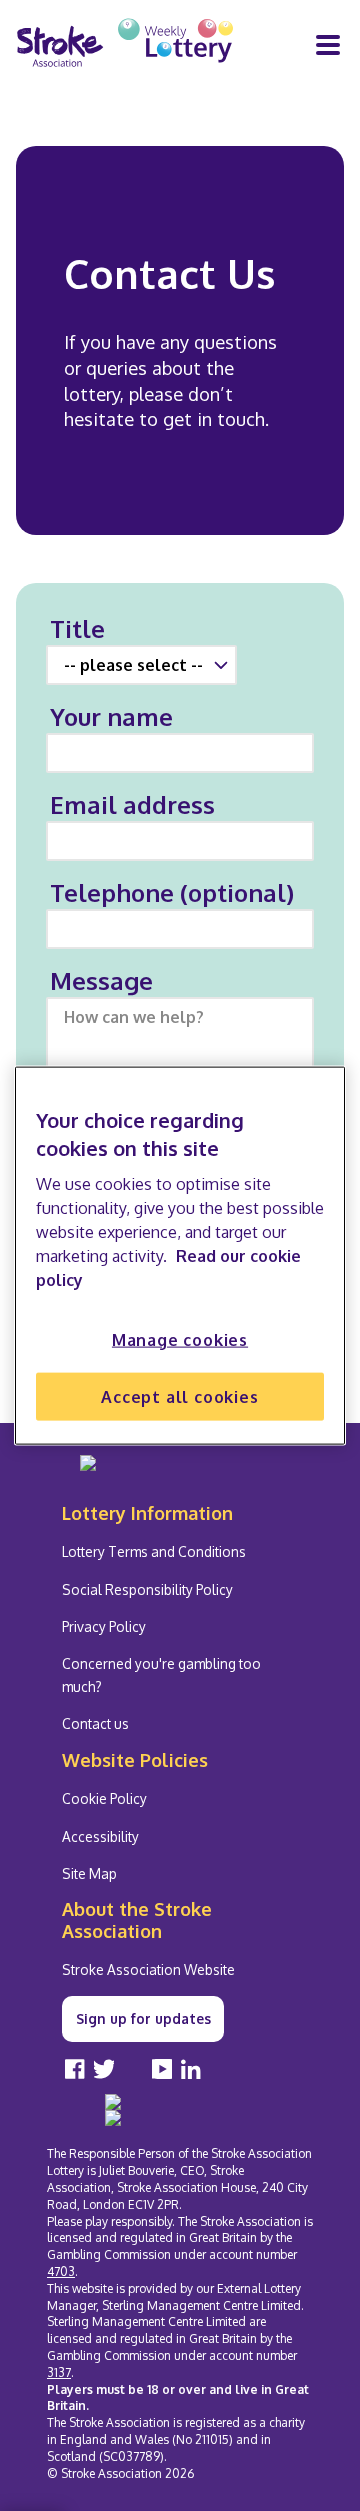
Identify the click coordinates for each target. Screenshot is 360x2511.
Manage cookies (180, 1339)
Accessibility (100, 1836)
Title (77, 628)
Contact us (95, 1723)
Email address (132, 804)
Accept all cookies (179, 1397)
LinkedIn (191, 2068)
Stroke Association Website (148, 1969)
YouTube (162, 2068)
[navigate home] (125, 45)
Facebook (75, 2068)
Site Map (89, 1873)
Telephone (172, 892)
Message (101, 980)
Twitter (104, 2068)
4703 (61, 2271)
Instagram (133, 2068)
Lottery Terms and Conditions (154, 1551)
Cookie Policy (104, 1798)
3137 (59, 2372)
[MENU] (328, 45)
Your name (111, 716)
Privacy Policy (104, 1626)
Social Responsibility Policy (147, 1589)
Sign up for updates (143, 2018)
